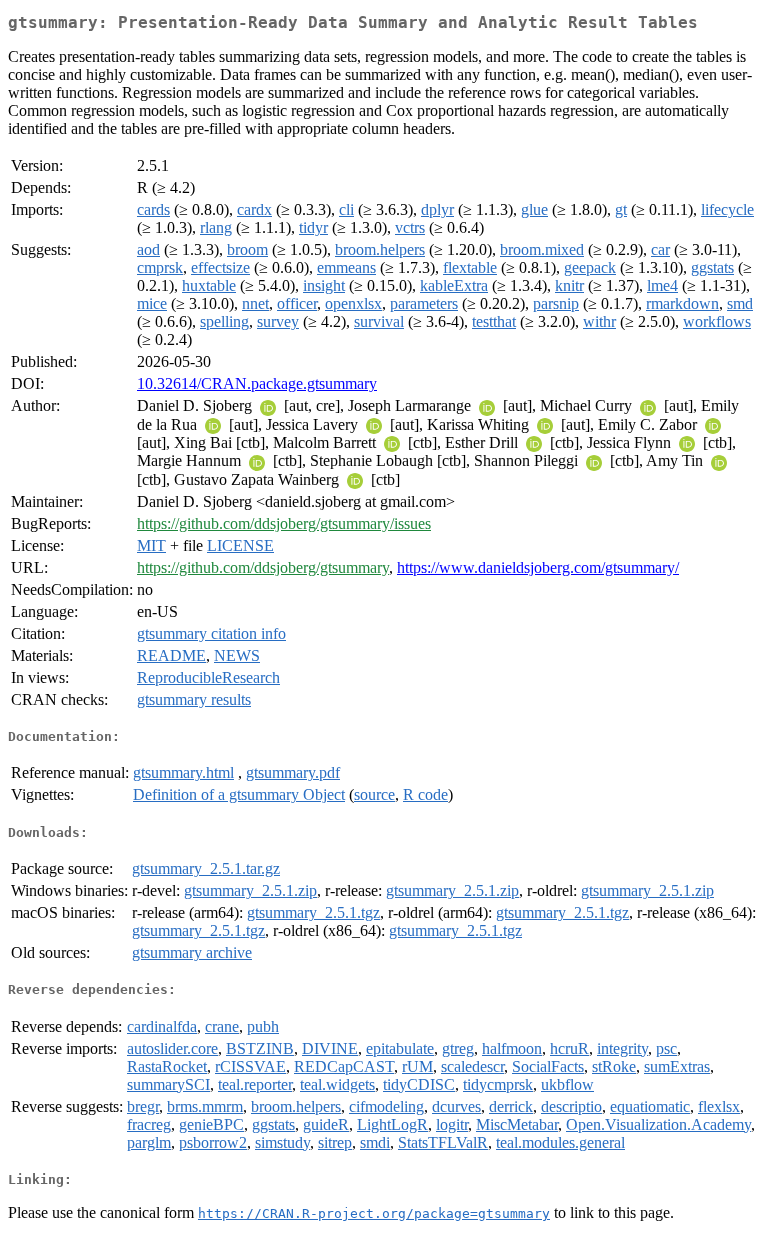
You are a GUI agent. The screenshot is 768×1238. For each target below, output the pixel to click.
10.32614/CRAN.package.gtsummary (257, 383)
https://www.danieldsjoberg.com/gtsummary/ (538, 567)
